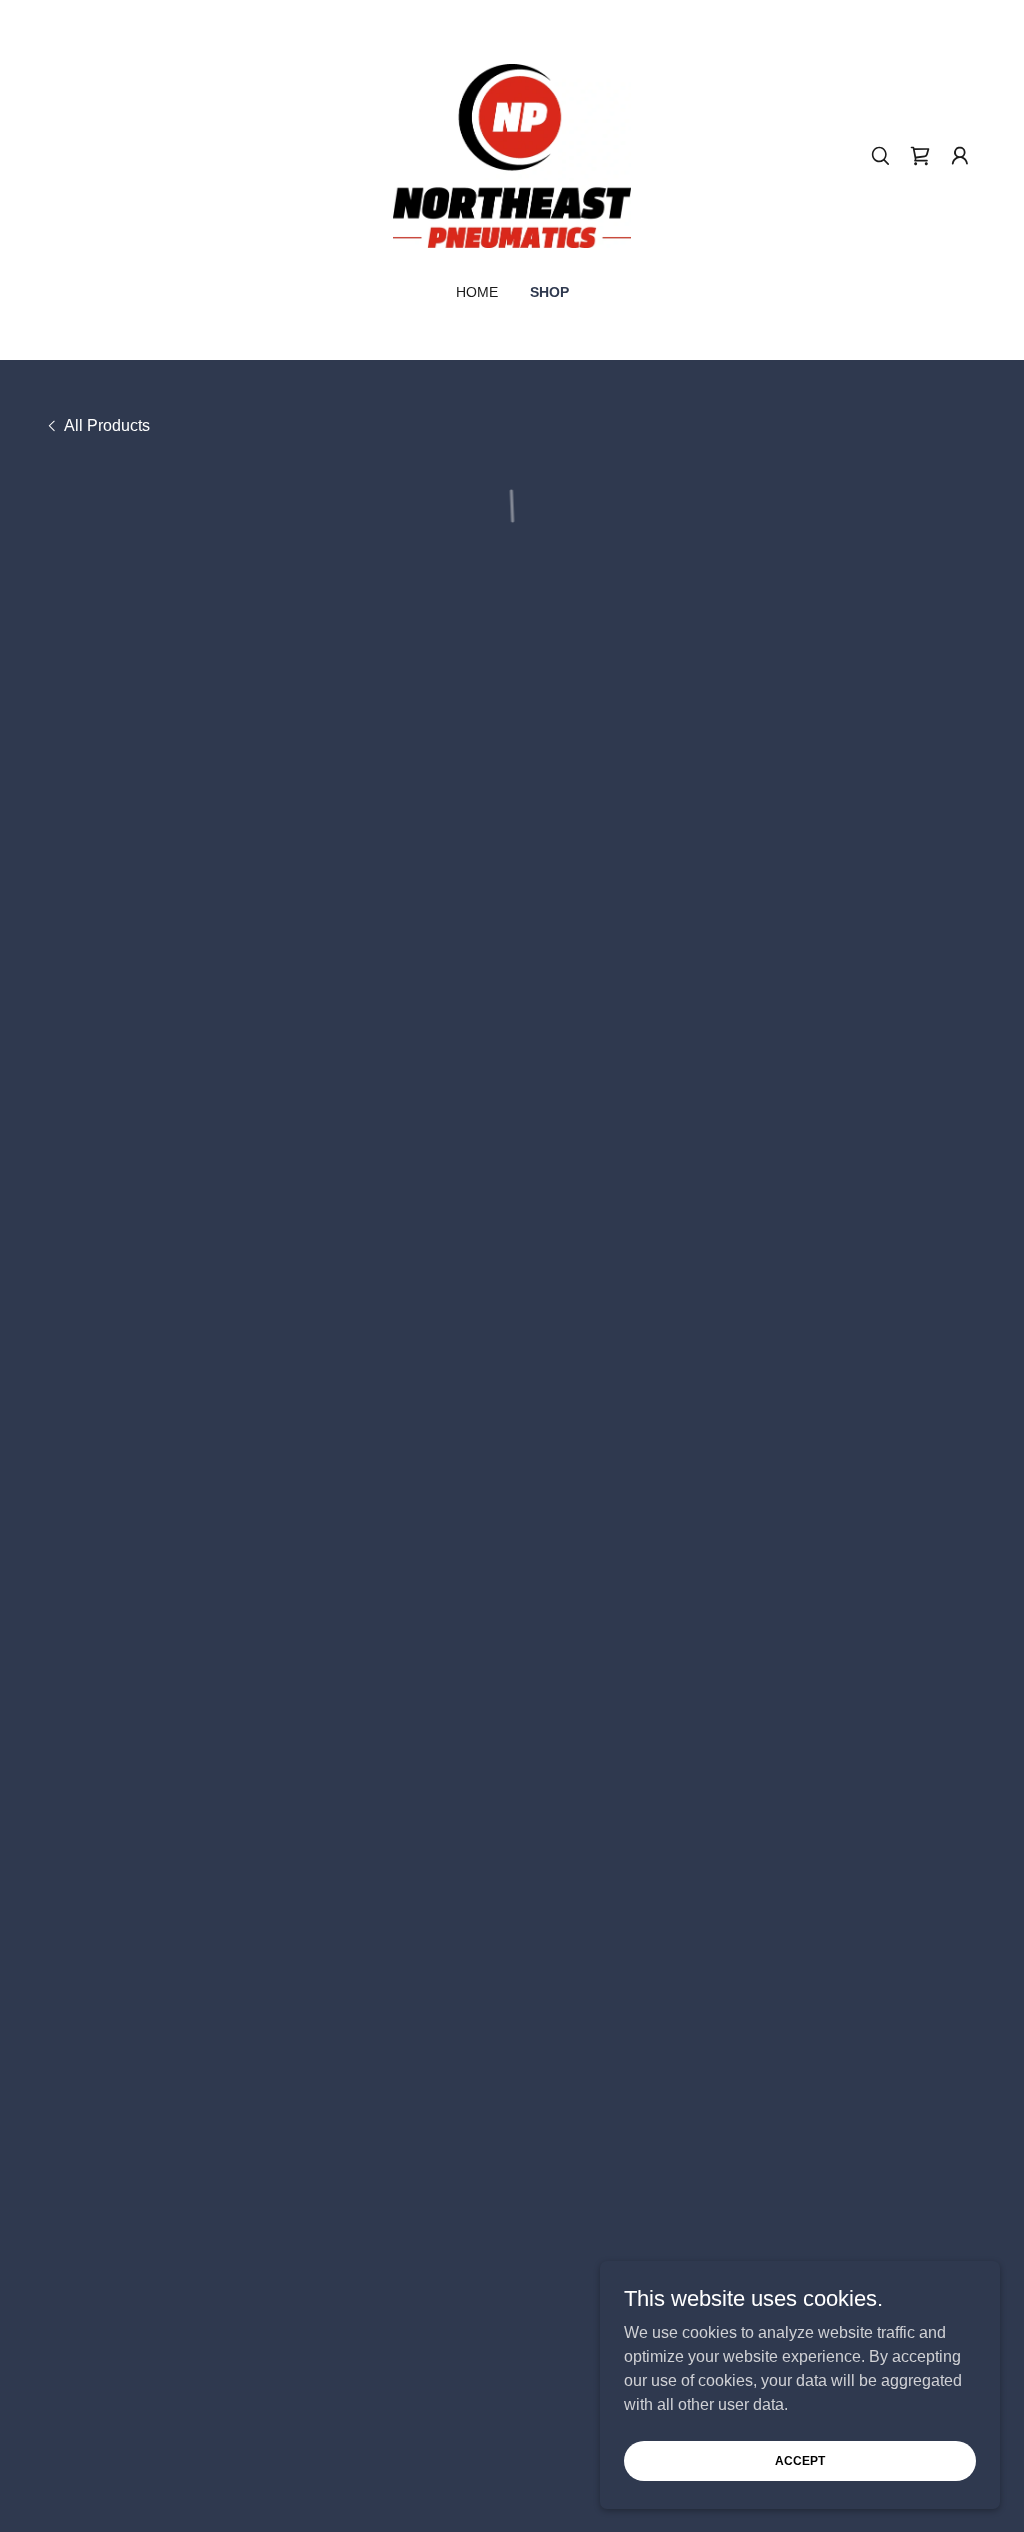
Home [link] (477, 292)
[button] (920, 156)
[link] (512, 154)
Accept (800, 2460)
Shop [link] (549, 292)
